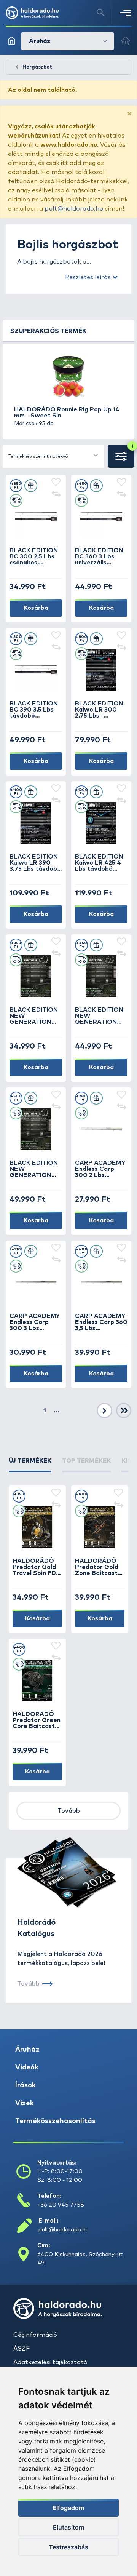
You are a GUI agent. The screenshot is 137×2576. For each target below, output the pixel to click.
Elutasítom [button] (68, 2527)
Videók (27, 2068)
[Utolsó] (124, 1411)
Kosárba (36, 608)
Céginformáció (35, 2335)
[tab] (30, 1464)
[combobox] (53, 456)
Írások (25, 2085)
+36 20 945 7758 (61, 2205)
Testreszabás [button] (68, 2547)
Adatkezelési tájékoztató (50, 2362)
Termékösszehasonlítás (55, 2121)
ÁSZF (22, 2349)
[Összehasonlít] (56, 495)
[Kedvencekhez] (56, 483)
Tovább (69, 1811)
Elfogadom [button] (68, 2508)
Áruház (27, 2050)
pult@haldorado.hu (74, 209)
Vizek (25, 2103)
